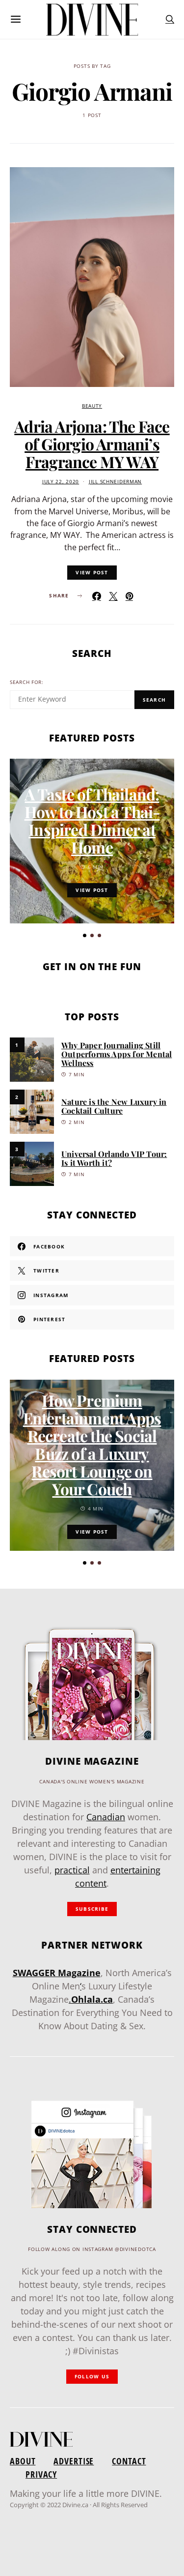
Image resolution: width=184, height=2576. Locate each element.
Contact (129, 2461)
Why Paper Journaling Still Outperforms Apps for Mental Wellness (117, 1054)
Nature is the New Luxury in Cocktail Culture (114, 1106)
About (23, 2461)
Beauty (92, 406)
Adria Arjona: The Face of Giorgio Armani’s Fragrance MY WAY (92, 444)
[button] (85, 935)
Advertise (74, 2461)
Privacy (41, 2474)
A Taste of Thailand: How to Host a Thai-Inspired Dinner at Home (92, 820)
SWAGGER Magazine (57, 1973)
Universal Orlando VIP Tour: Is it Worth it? (114, 1158)
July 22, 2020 (61, 482)
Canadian (106, 1817)
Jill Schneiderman (115, 482)
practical (72, 1870)
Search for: (27, 682)
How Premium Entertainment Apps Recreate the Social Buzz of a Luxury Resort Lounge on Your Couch (92, 1444)
